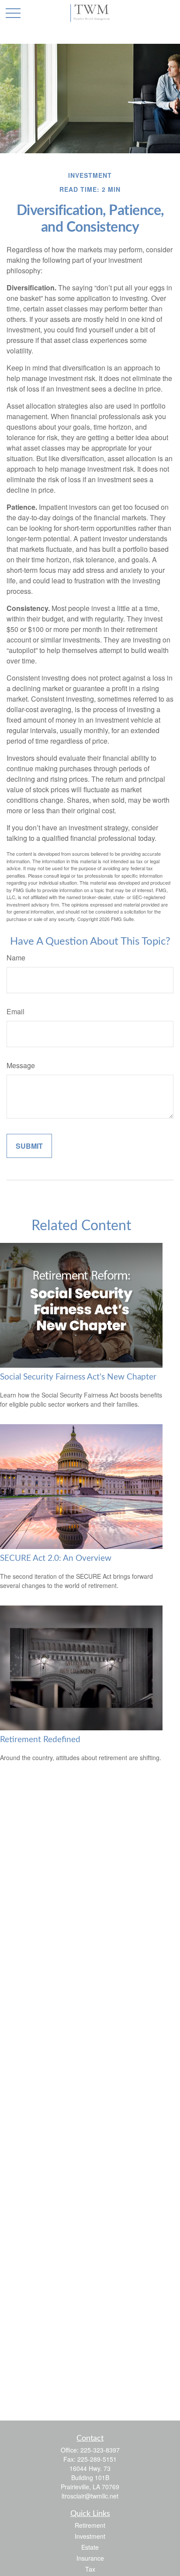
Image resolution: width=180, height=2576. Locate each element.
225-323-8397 (100, 2450)
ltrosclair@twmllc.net (90, 2496)
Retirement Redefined (40, 1740)
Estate (90, 2547)
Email (16, 1011)
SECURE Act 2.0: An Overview (56, 1558)
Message (21, 1065)
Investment (90, 2536)
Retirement (90, 2525)
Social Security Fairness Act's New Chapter (78, 1377)
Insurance (90, 2558)
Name (16, 958)
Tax (90, 2569)
